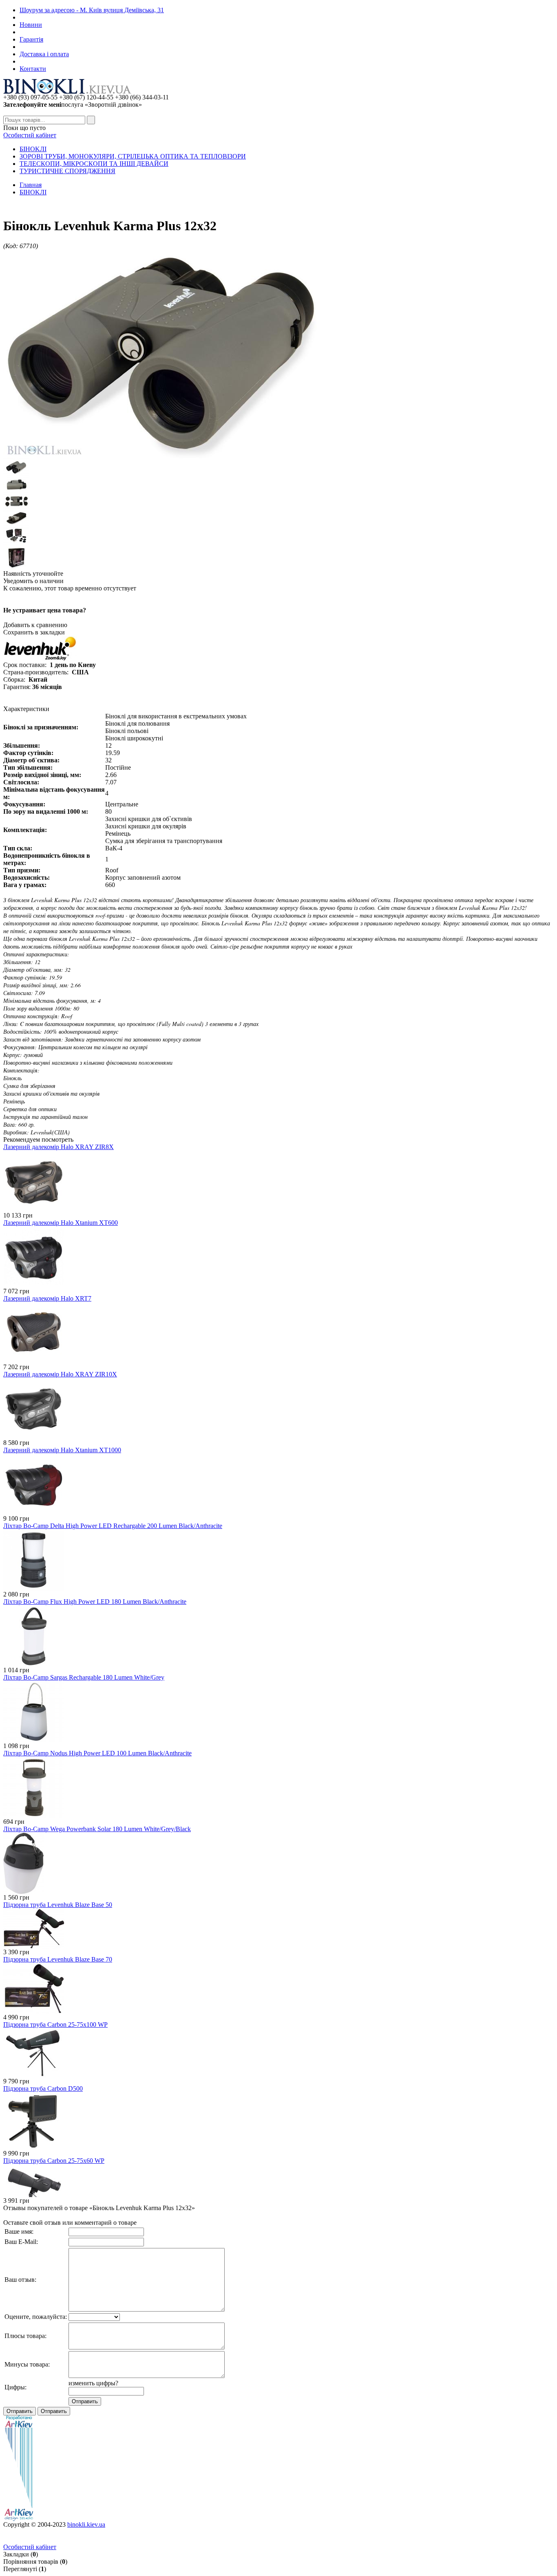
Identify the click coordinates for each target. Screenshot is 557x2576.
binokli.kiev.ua (86, 2524)
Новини (31, 25)
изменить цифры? (93, 2383)
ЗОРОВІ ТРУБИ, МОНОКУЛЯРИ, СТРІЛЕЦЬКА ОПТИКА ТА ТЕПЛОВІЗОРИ (133, 156)
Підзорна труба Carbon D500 (43, 2088)
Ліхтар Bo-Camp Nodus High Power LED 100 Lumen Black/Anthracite (97, 1753)
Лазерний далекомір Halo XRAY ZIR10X (60, 1374)
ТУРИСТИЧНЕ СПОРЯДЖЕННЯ (67, 171)
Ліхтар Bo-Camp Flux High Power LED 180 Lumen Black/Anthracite (95, 1602)
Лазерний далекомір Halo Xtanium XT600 (61, 1223)
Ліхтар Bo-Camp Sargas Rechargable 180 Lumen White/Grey (84, 1677)
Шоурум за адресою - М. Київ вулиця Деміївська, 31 (92, 10)
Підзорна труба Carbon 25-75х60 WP (54, 2161)
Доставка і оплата (44, 54)
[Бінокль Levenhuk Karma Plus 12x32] (160, 456)
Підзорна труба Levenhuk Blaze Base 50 (58, 1905)
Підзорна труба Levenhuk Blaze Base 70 (58, 1959)
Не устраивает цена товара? (45, 610)
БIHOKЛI (33, 149)
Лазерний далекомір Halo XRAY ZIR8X (59, 1147)
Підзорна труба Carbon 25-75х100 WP (55, 2024)
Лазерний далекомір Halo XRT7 (47, 1298)
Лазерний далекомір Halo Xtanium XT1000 (62, 1450)
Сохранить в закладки (34, 632)
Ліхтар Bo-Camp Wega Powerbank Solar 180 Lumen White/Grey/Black (97, 1829)
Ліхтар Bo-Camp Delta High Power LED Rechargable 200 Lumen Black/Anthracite (113, 1526)
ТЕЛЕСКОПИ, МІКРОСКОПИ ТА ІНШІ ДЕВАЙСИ (94, 164)
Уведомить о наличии (33, 581)
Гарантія (31, 39)
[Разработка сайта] (19, 2519)
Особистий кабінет (30, 135)
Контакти (33, 69)
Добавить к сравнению (35, 625)
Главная (31, 185)
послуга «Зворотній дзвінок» (73, 105)
